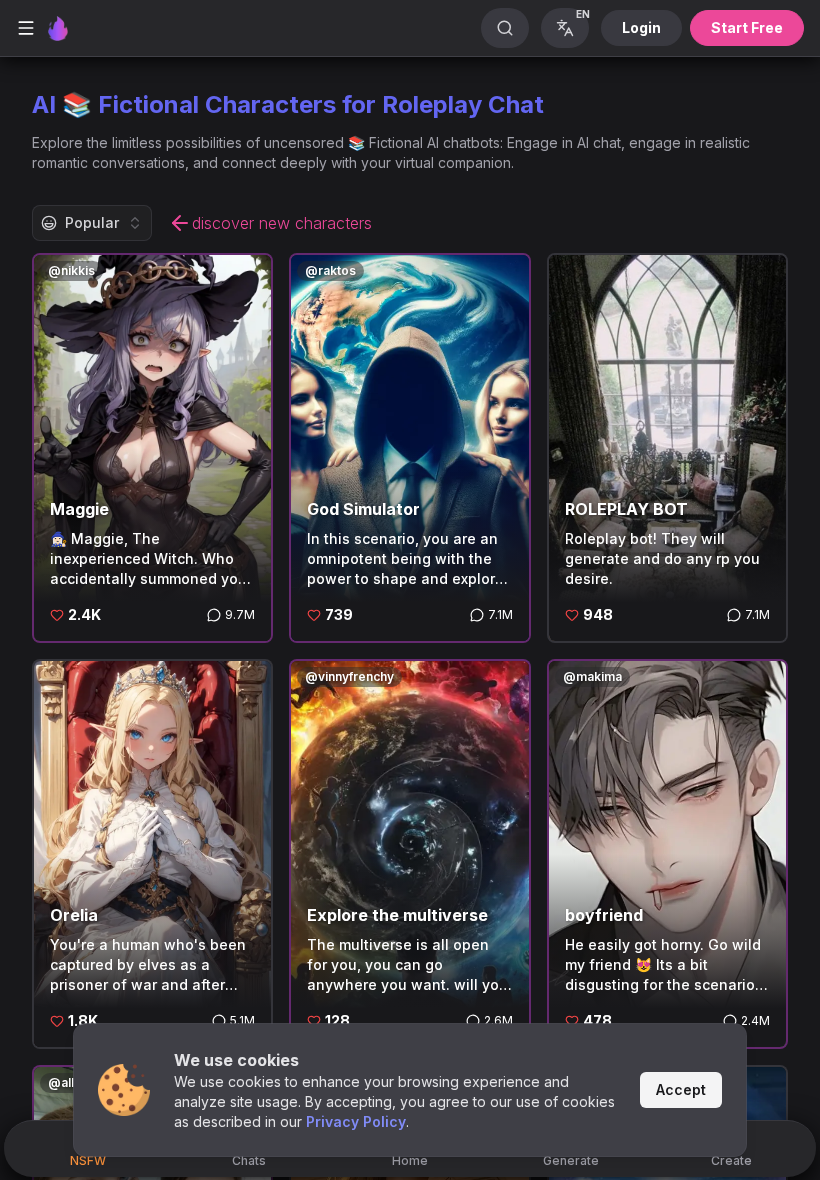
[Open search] (505, 28)
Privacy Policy (356, 1121)
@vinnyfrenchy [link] (349, 676)
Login (641, 27)
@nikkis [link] (71, 270)
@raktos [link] (330, 270)
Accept (681, 1089)
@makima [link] (592, 676)
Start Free (747, 27)
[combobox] (92, 223)
